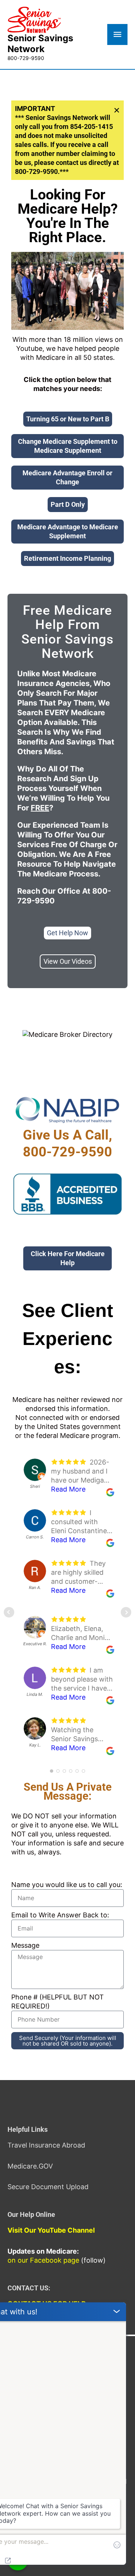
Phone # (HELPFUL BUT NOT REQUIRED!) (58, 2002)
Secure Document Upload (48, 2187)
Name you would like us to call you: (67, 1885)
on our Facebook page (43, 2260)
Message (25, 1945)
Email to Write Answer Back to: (60, 1915)
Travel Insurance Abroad (46, 2145)
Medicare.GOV (30, 2166)
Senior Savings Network (40, 43)
